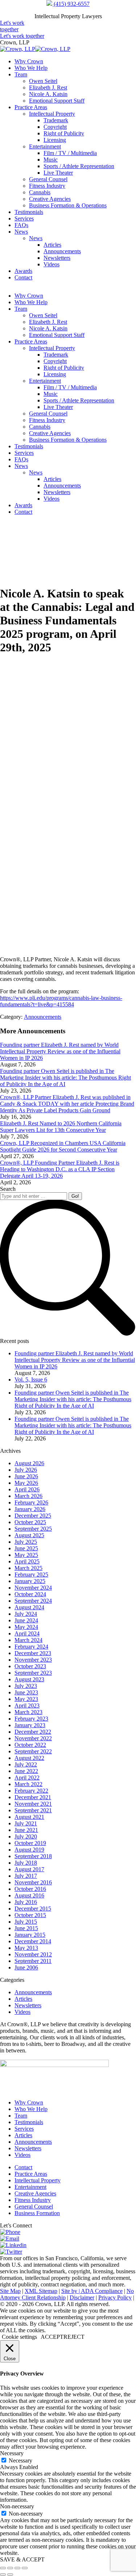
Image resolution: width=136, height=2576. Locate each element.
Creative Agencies (35, 2193)
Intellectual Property (38, 2180)
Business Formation (37, 2213)
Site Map (10, 2291)
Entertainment (30, 2187)
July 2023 (26, 1686)
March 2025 (28, 1568)
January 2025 (30, 1581)
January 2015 (30, 1935)
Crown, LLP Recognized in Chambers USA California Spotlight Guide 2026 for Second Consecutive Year (63, 1146)
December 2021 (33, 1797)
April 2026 (27, 1489)
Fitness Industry (33, 2200)
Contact (23, 2167)
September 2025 (33, 1529)
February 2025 (31, 1575)
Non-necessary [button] (17, 2506)
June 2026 (26, 1476)
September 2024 (33, 1601)
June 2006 (26, 1967)
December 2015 (33, 1909)
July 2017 (26, 1876)
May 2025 (26, 1555)
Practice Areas (31, 2174)
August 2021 (29, 1817)
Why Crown (29, 2102)
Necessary (20, 2460)
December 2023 (33, 1653)
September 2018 (33, 1856)
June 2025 (26, 1548)
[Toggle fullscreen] (17, 2568)
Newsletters (28, 2005)
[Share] (10, 2568)
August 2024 (29, 1607)
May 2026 (26, 1483)
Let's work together (12, 26)
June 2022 (26, 1771)
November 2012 (33, 1954)
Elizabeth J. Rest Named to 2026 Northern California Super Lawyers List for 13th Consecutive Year (61, 1127)
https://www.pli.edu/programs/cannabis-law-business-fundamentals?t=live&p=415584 (61, 1001)
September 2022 (33, 1751)
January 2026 (30, 1509)
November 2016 (33, 1882)
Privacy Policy (115, 2297)
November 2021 (33, 1804)
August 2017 (29, 1869)
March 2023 (28, 1712)
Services (24, 2129)
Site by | (71, 2291)
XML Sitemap (41, 2291)
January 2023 (30, 1725)
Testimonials (29, 2122)
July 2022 (26, 1764)
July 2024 (26, 1614)
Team (21, 2116)
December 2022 (33, 1732)
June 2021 (26, 1830)
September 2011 (33, 1961)
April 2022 (27, 1778)
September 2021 (33, 1810)
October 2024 (30, 1594)
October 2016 (30, 1889)
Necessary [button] (12, 2453)
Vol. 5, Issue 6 (31, 1380)
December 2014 (33, 1941)
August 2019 (29, 1850)
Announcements (43, 1017)
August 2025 (29, 1535)
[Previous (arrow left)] (3, 2575)
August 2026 (29, 1463)
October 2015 (30, 1915)
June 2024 (26, 1620)
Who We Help (31, 2109)
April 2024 (27, 1633)
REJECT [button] (74, 2337)
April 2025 (27, 1561)
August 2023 (29, 1679)
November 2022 (33, 1738)
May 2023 (26, 1699)
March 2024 (28, 1640)
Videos (22, 2012)
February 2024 (31, 1647)
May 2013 (26, 1948)
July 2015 (26, 1922)
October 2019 (30, 1843)
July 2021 (26, 1823)
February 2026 (31, 1502)
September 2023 (33, 1673)
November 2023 (33, 1660)
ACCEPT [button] (52, 2337)
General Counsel (34, 2207)
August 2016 (29, 1895)
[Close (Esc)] (3, 2568)
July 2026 (26, 1470)
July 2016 (26, 1902)
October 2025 (30, 1522)
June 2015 (26, 1928)
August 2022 (29, 1758)
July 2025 (26, 1542)
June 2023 (26, 1692)
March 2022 (28, 1784)
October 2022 (30, 1745)
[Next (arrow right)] (10, 2575)
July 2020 (26, 1836)
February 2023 (31, 1719)
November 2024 (33, 1588)
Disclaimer (82, 2297)
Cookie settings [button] (19, 2337)
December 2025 (33, 1516)
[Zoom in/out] (25, 2568)
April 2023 (27, 1706)
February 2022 (31, 1791)
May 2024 (26, 1627)
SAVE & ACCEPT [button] (22, 2559)
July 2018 (26, 1863)
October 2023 (30, 1666)
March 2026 (28, 1496)
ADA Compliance (102, 2291)
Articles (23, 1999)
